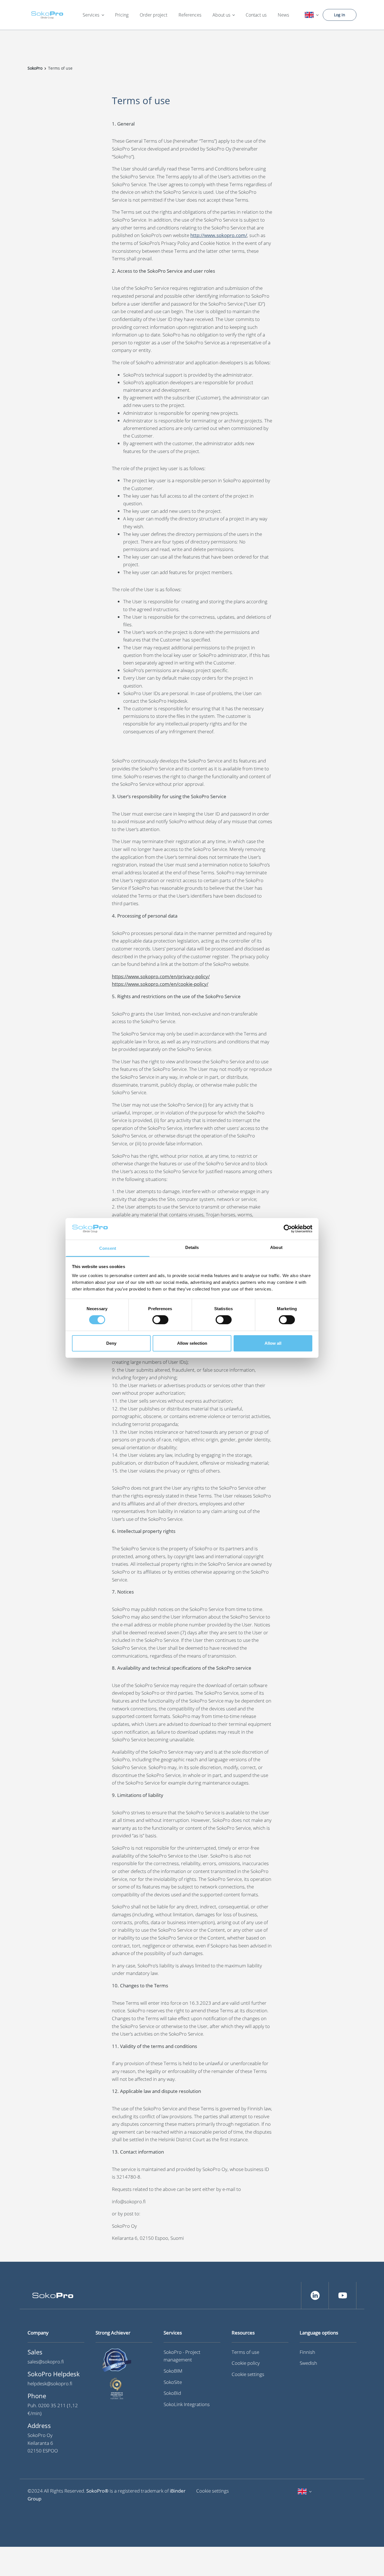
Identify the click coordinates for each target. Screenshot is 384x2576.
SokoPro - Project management (182, 2356)
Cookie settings (248, 2374)
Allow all (273, 1343)
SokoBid (172, 2393)
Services (91, 15)
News (283, 15)
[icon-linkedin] (315, 2295)
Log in (340, 15)
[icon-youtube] (343, 2295)
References (190, 15)
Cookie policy (246, 2363)
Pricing (122, 15)
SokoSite (173, 2382)
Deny (111, 1343)
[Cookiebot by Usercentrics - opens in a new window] (288, 1229)
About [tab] (276, 1247)
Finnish (307, 2352)
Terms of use (245, 2352)
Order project (153, 15)
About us (221, 15)
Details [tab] (192, 1247)
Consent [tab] (108, 1248)
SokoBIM (173, 2371)
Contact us (256, 15)
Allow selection (192, 1343)
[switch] (160, 1320)
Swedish (308, 2363)
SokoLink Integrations (187, 2404)
